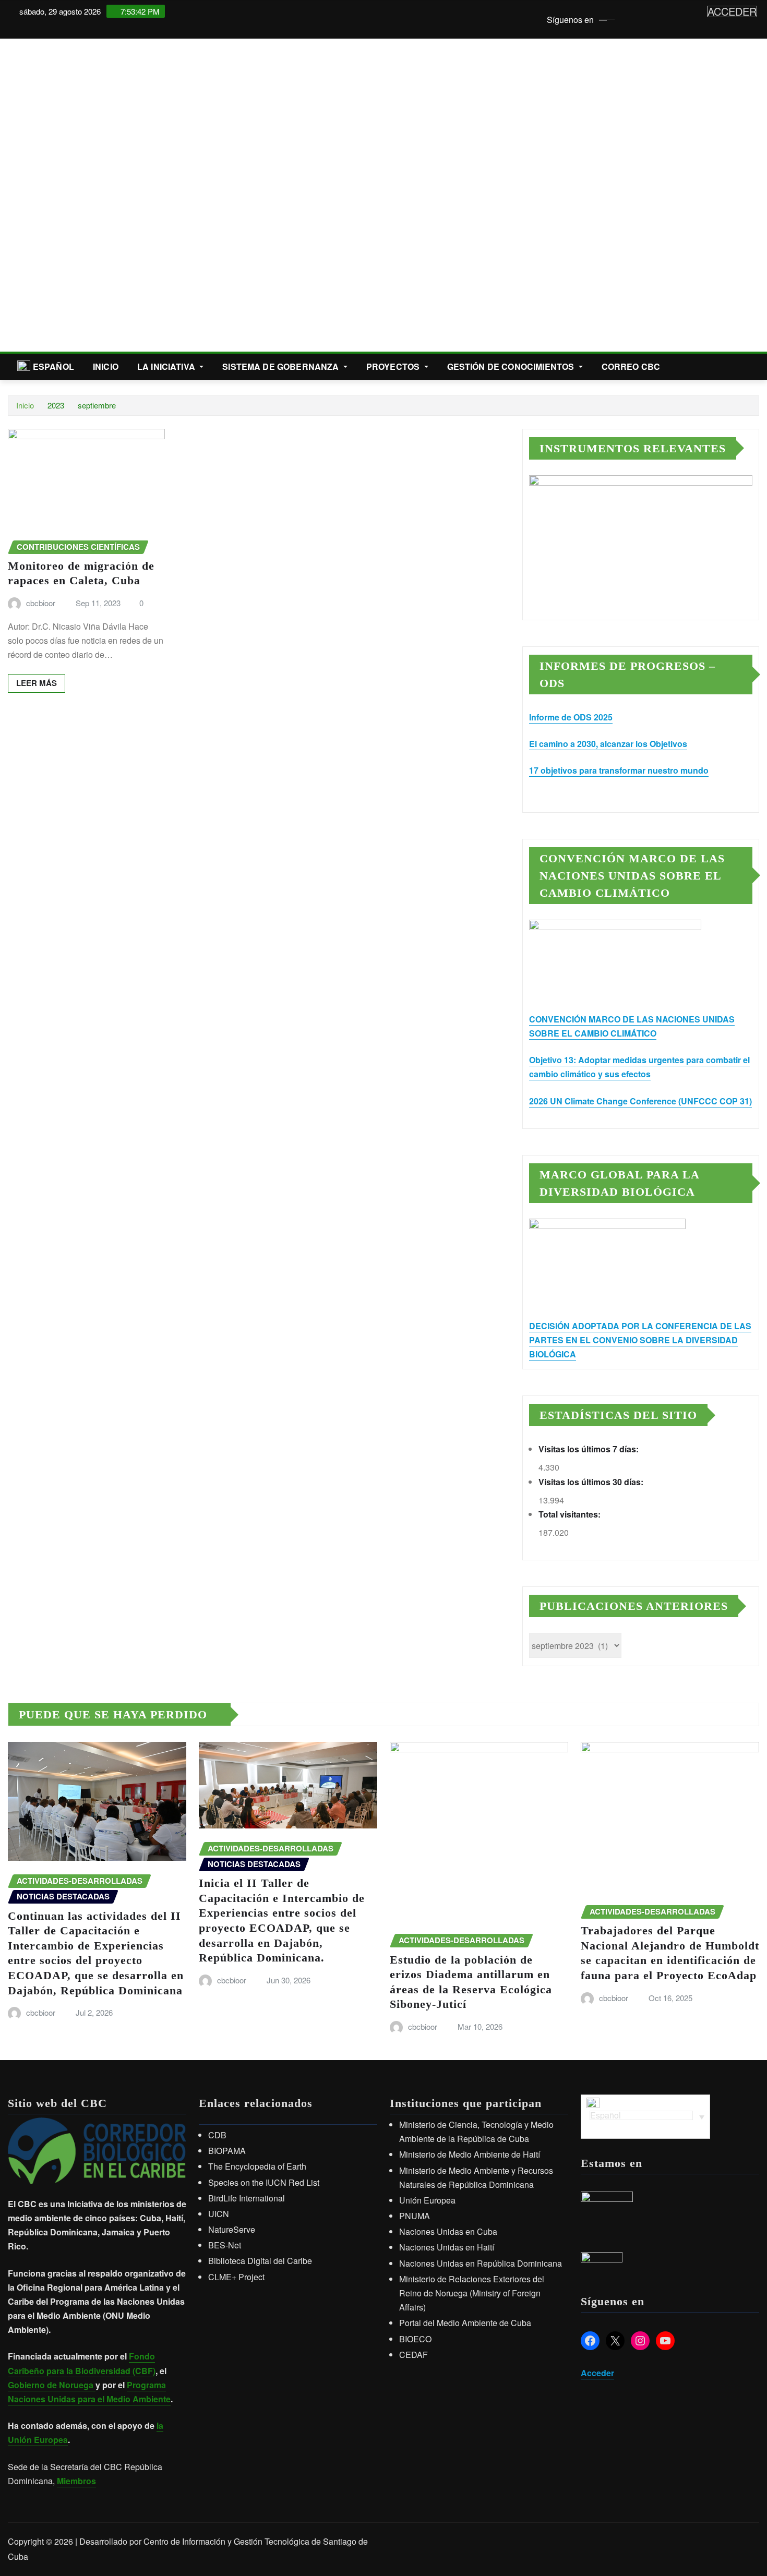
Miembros (76, 2481)
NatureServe (232, 2229)
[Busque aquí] (756, 366)
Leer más (37, 683)
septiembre (97, 405)
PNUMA (415, 2216)
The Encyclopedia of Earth (257, 2166)
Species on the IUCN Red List (264, 2182)
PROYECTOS (394, 366)
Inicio (106, 366)
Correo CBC (631, 366)
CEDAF (414, 2355)
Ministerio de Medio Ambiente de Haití (470, 2154)
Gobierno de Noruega (52, 2385)
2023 (56, 405)
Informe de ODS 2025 (571, 717)
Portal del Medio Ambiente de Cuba (465, 2323)
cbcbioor (41, 603)
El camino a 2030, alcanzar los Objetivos (608, 744)
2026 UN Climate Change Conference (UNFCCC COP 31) (640, 1101)
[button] (16, 195)
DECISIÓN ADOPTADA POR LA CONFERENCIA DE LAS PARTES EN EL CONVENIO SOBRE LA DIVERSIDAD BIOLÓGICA (640, 1340)
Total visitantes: (571, 1514)
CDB (217, 2135)
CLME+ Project (236, 2277)
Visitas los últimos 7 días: (590, 1449)
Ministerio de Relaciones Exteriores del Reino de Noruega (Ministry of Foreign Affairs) (472, 2293)
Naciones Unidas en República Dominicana (481, 2263)
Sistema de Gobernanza (282, 366)
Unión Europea (427, 2200)
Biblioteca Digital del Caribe (260, 2261)
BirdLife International (247, 2198)
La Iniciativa (167, 366)
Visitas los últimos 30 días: (592, 1482)
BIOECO (415, 2339)
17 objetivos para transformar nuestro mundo (619, 770)
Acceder (597, 2373)
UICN (219, 2214)
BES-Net (225, 2245)
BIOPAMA (227, 2151)
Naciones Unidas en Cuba (448, 2231)
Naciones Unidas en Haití (447, 2247)
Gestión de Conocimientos (512, 366)
